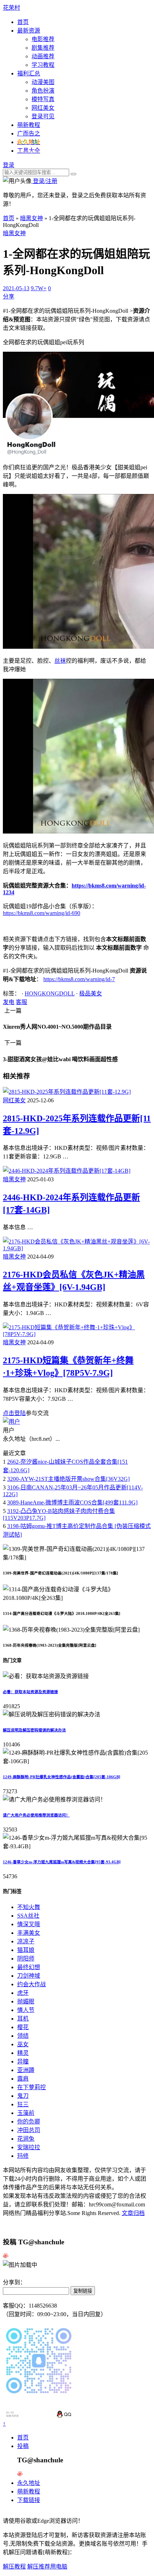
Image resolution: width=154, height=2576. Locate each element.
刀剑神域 (29, 1976)
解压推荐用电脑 (47, 2567)
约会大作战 (32, 1984)
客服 (21, 1002)
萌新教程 (29, 125)
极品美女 (91, 993)
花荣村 (11, 8)
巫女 (23, 2044)
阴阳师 (26, 1959)
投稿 (23, 2446)
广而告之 (29, 134)
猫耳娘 (26, 1950)
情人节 (26, 2010)
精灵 (23, 2053)
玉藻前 (26, 2113)
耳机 (23, 2019)
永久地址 (29, 2483)
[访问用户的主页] (11, 1422)
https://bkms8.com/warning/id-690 (42, 913)
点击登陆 (14, 1413)
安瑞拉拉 (29, 2147)
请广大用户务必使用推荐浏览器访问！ (36, 1815)
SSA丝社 (28, 1916)
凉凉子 (26, 1941)
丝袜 (60, 661)
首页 (23, 22)
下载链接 (29, 2500)
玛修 (23, 2156)
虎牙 (23, 1993)
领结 (23, 2036)
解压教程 (14, 2567)
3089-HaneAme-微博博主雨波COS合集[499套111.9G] (72, 1502)
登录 (9, 165)
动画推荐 (43, 56)
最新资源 (29, 31)
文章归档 (133, 2213)
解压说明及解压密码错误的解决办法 (34, 1730)
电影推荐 (43, 39)
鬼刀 (23, 2096)
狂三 (23, 2104)
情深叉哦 (29, 1924)
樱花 (23, 2027)
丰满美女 (29, 1933)
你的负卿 (29, 2122)
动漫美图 (43, 82)
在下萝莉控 (32, 2087)
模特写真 (43, 99)
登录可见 (43, 116)
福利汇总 (29, 73)
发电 (9, 1002)
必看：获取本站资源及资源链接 (30, 1692)
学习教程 (43, 65)
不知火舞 (29, 1907)
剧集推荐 (43, 48)
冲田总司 (29, 2130)
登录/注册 (44, 181)
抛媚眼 (26, 2001)
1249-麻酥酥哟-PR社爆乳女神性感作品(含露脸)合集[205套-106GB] (62, 1777)
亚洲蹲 (26, 2070)
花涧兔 (26, 2139)
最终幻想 (29, 1967)
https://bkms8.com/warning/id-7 (79, 979)
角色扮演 (43, 91)
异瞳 (23, 2061)
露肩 (23, 2079)
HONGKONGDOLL (50, 993)
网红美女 (43, 108)
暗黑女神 (32, 218)
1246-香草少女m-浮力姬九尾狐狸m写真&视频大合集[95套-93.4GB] (62, 1862)
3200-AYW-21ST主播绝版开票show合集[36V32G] (68, 1479)
